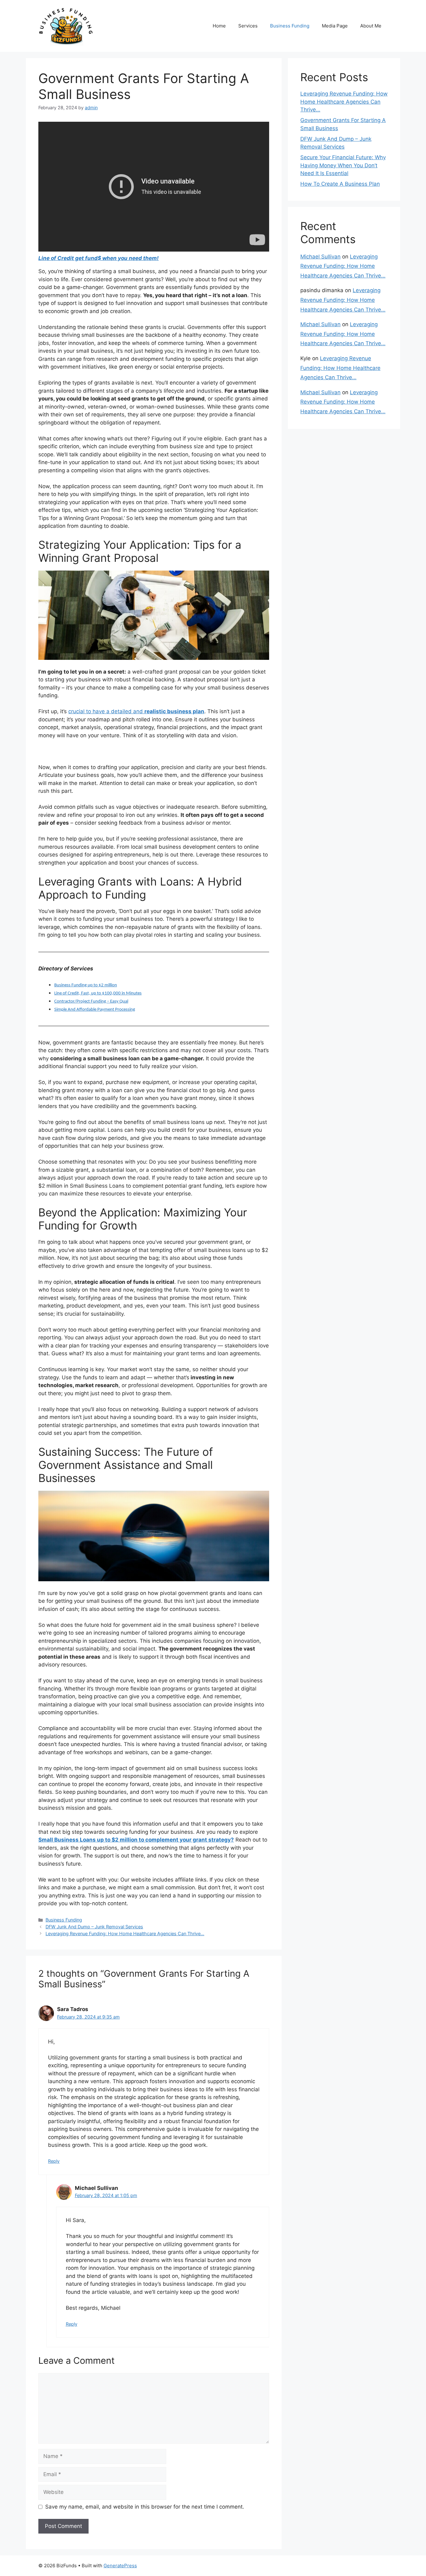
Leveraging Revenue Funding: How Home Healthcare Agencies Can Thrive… (125, 1933)
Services (248, 26)
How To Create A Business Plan (340, 184)
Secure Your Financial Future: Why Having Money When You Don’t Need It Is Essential (343, 165)
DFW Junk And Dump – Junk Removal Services (94, 1927)
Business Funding (290, 26)
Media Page (335, 26)
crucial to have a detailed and (136, 711)
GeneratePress (120, 2566)
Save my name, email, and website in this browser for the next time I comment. (145, 2507)
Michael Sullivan (320, 257)
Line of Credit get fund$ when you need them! (99, 258)
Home (219, 26)
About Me (371, 26)
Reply (54, 2161)
